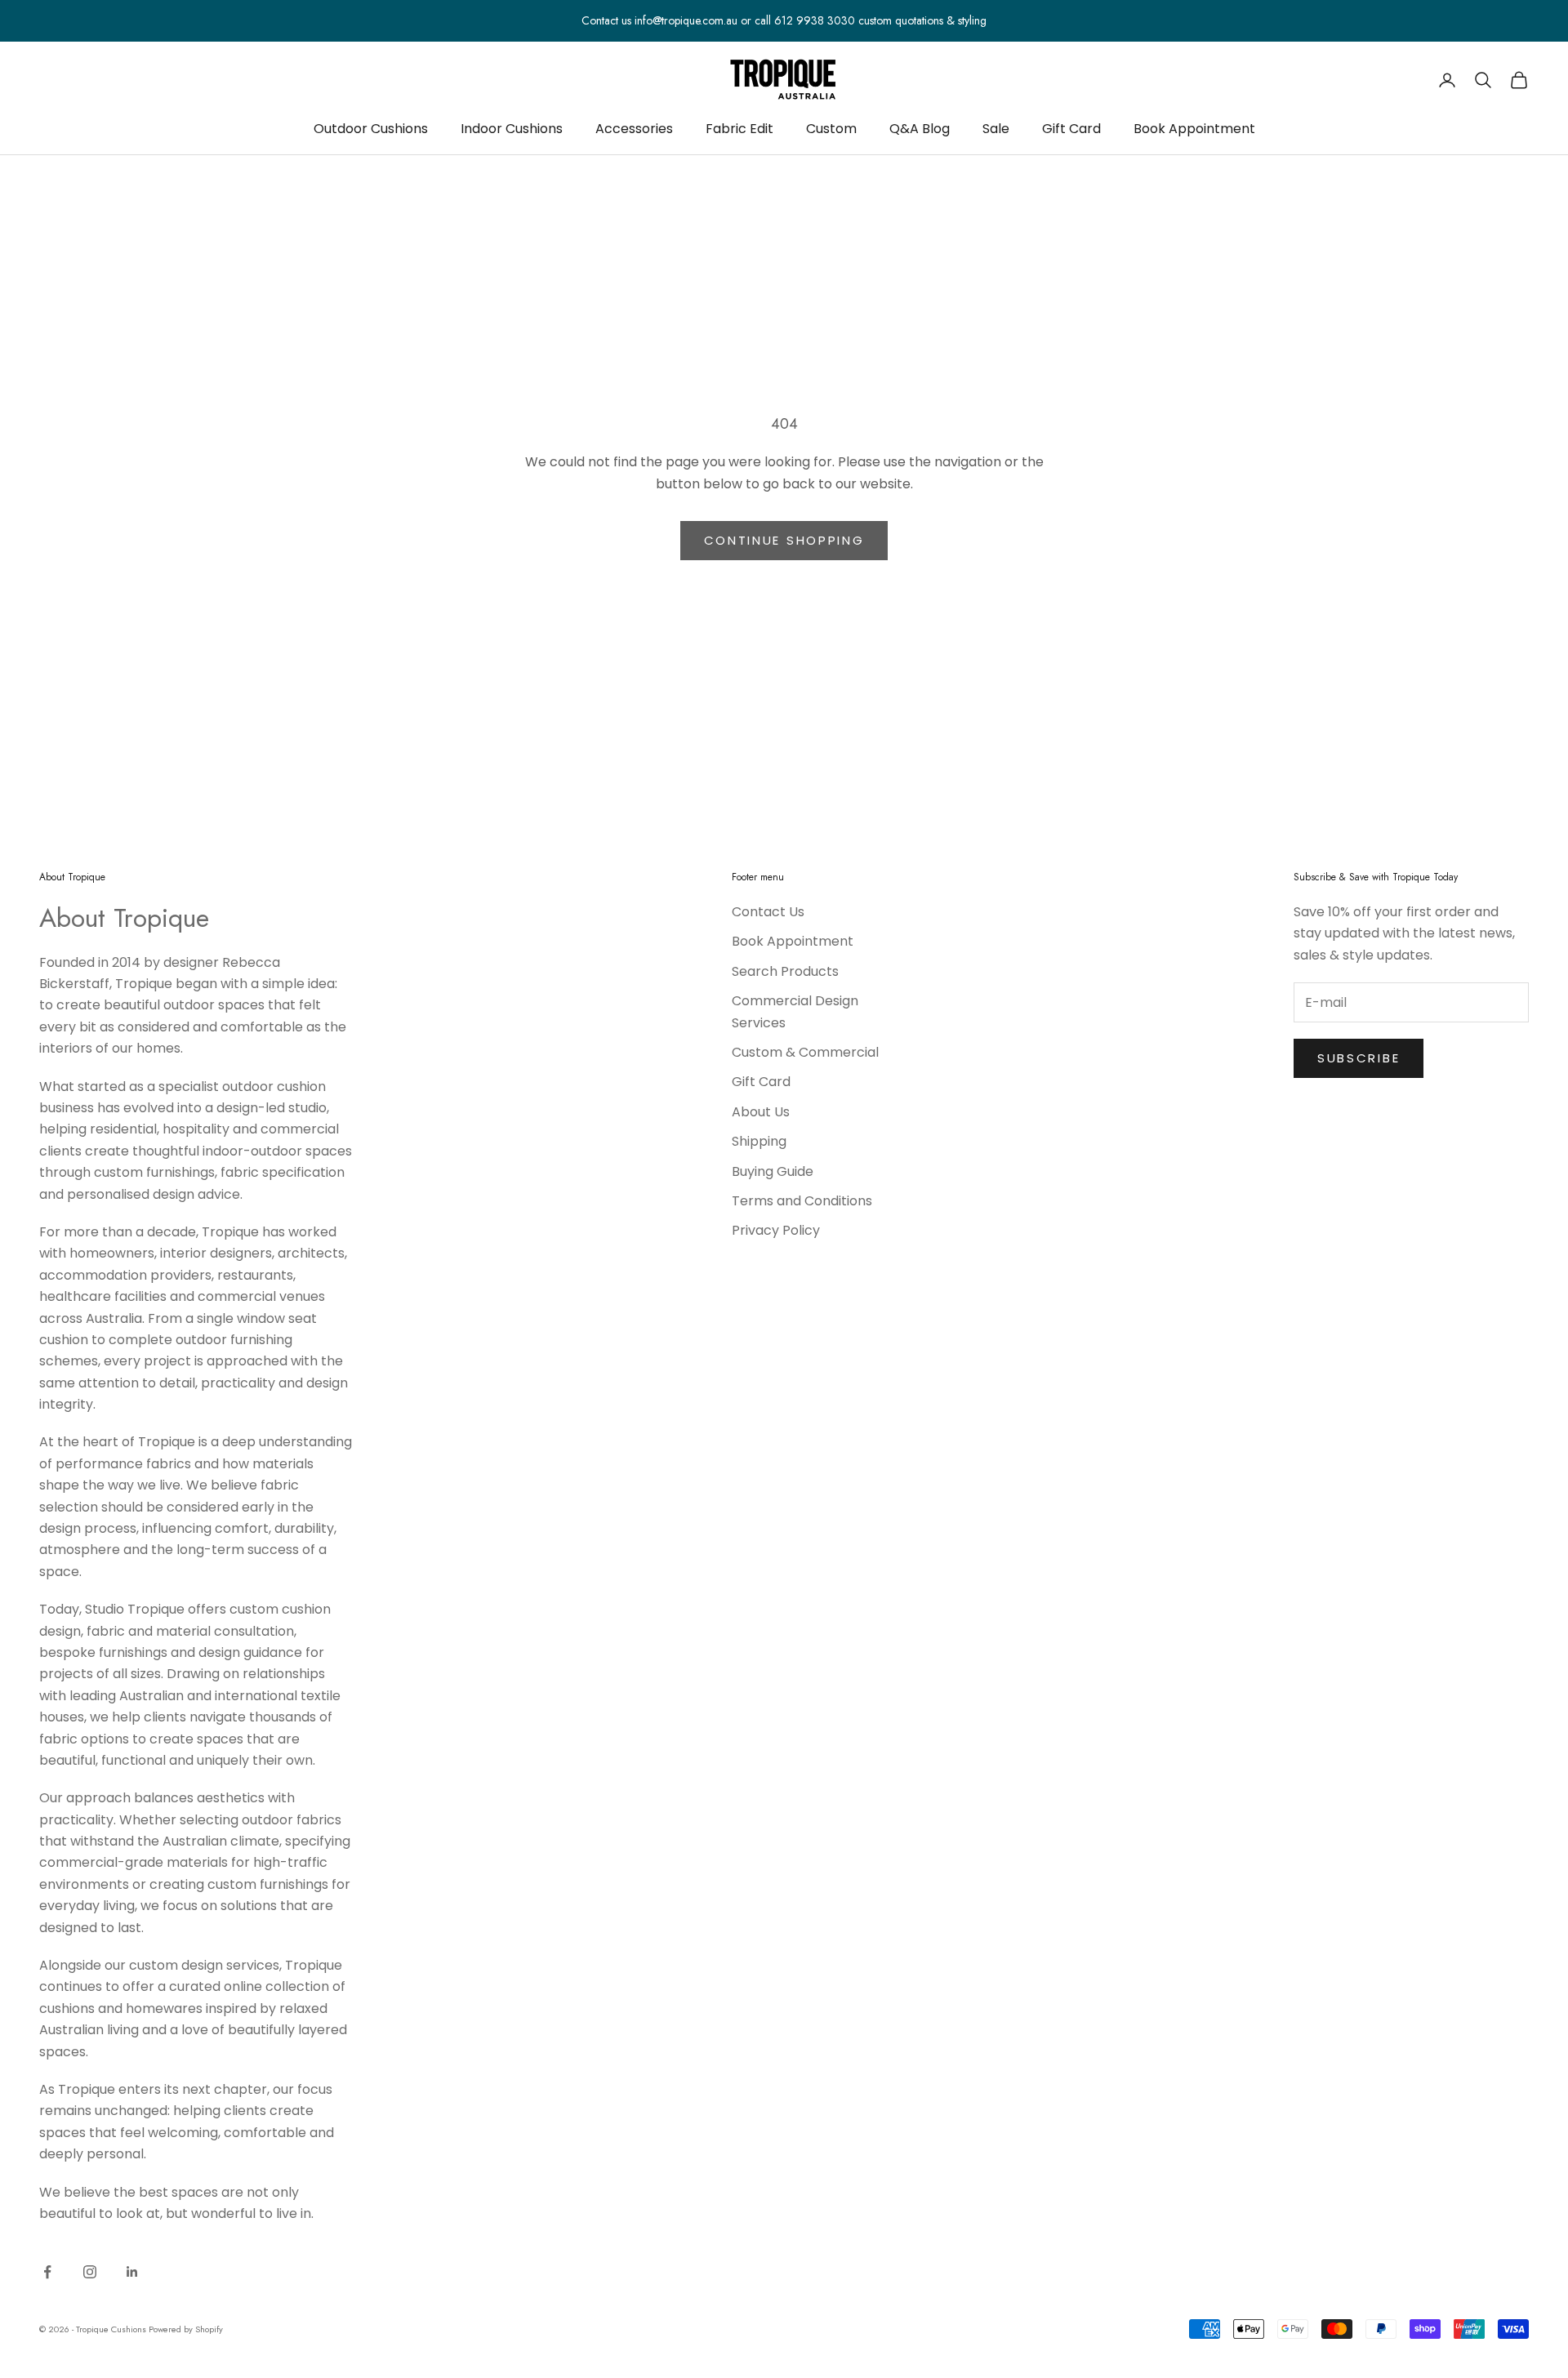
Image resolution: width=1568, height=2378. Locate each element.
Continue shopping (784, 540)
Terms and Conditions (802, 1201)
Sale (996, 129)
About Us (761, 1112)
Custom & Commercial (805, 1052)
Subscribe (1359, 1058)
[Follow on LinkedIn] (132, 2272)
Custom (831, 129)
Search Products (785, 971)
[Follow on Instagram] (90, 2272)
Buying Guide (773, 1171)
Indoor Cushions (512, 129)
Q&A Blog (920, 129)
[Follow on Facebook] (47, 2272)
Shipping (759, 1141)
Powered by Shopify (186, 2329)
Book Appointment (1194, 129)
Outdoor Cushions (371, 129)
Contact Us (768, 912)
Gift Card (1071, 129)
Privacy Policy (776, 1230)
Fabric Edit (739, 129)
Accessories (634, 129)
